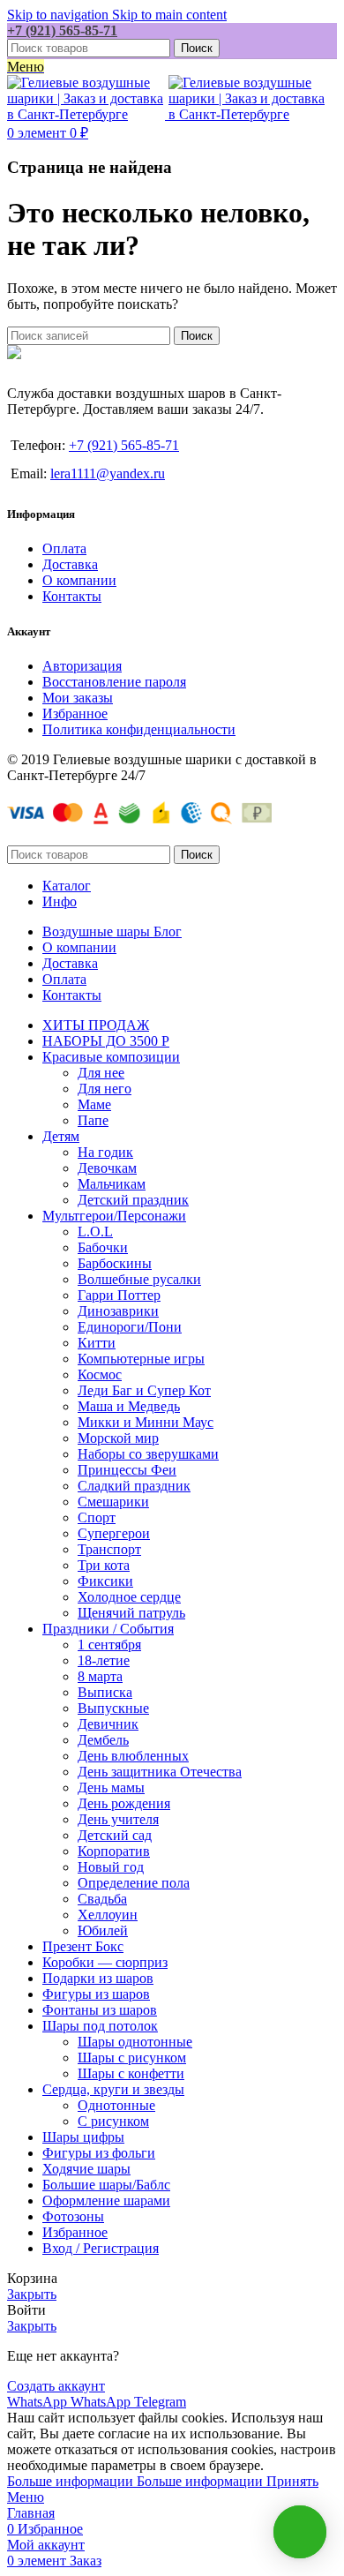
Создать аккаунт (56, 2386)
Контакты (72, 596)
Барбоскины (115, 1263)
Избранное (75, 713)
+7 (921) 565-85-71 (62, 30)
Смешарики (113, 1502)
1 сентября (109, 1645)
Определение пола (134, 1883)
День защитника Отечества (160, 1772)
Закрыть (32, 2294)
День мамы (111, 1787)
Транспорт (109, 1549)
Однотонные (116, 2105)
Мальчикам (112, 1184)
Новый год (111, 1867)
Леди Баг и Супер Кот (144, 1390)
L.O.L (95, 1232)
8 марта (100, 1676)
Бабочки (103, 1247)
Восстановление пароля (114, 682)
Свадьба (102, 1899)
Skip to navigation (60, 15)
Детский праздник (133, 1200)
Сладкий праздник (134, 1486)
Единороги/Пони (130, 1327)
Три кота (104, 1565)
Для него (105, 1089)
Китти (97, 1343)
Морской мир (118, 1438)
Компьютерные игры (141, 1359)
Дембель (103, 1740)
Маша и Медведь (129, 1406)
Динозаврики (118, 1311)
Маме (94, 1104)
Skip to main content (169, 15)
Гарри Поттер (119, 1295)
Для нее (101, 1073)
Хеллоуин (108, 1915)
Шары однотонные (135, 2042)
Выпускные (113, 1708)
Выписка (105, 1692)
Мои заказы (78, 698)
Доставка (70, 564)
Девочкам (107, 1168)
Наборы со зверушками (148, 1454)
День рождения (124, 1803)
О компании (79, 580)
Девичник (108, 1724)
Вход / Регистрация (101, 2248)
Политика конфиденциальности (139, 729)
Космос (100, 1374)
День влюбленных (133, 1756)
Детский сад (115, 1835)
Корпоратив (114, 1851)
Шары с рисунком (132, 2058)
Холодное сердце (129, 1597)
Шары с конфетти (131, 2073)
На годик (105, 1152)
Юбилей (103, 1930)
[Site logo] (88, 114)
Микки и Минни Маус (146, 1422)
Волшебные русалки (139, 1279)
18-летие (104, 1660)
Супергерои (114, 1533)
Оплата (64, 548)
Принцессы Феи (127, 1470)
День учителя (118, 1819)
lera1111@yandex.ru (108, 473)
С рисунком (113, 2121)
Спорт (97, 1517)
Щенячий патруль (131, 1613)
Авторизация (82, 666)
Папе (93, 1120)
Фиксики (105, 1581)
